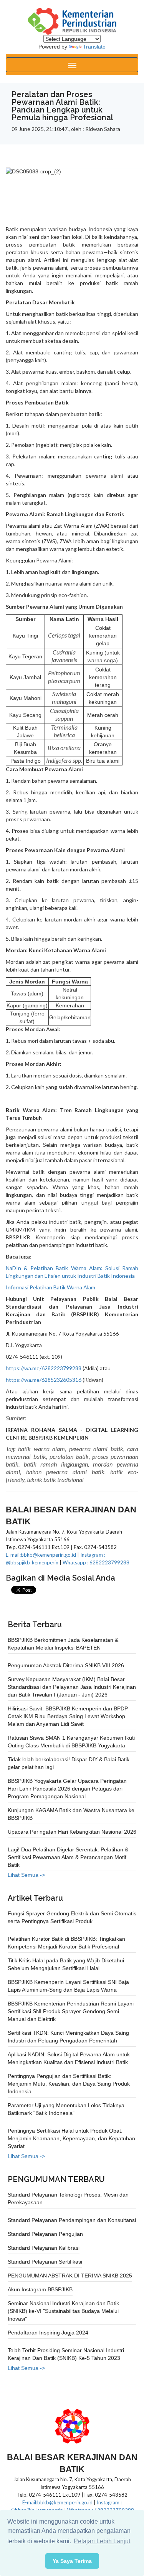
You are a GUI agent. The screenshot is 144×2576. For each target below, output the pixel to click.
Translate (94, 47)
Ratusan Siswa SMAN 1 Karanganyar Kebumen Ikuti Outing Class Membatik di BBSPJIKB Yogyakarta (71, 1742)
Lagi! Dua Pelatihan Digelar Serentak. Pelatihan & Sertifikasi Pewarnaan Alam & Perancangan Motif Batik (68, 1857)
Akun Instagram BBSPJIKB (40, 2289)
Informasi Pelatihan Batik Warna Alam (50, 1287)
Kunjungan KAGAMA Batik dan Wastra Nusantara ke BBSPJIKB (71, 1814)
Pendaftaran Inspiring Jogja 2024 (48, 2333)
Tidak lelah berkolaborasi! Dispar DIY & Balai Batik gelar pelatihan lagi (69, 1763)
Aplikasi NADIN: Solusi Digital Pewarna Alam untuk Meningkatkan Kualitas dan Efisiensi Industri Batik (69, 2058)
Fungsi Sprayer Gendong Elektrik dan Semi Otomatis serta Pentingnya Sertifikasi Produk (72, 1917)
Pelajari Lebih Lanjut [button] (102, 2541)
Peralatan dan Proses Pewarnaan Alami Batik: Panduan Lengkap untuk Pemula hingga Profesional (62, 106)
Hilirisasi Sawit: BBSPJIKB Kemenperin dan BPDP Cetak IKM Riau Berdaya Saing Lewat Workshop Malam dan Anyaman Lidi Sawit (68, 1716)
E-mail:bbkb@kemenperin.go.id (41, 1555)
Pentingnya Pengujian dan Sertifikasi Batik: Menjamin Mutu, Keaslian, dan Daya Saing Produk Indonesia (69, 2084)
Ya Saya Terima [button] (72, 2561)
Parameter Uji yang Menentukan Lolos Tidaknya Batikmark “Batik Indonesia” (66, 2109)
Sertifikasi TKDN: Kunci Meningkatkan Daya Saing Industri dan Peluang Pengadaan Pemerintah (68, 2037)
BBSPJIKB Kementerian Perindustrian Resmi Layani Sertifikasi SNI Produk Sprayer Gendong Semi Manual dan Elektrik (71, 2011)
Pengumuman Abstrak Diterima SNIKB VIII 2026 (66, 1665)
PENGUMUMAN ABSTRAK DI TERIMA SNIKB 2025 (70, 2276)
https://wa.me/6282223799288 (44, 1368)
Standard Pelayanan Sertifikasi (45, 2262)
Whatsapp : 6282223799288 (96, 1562)
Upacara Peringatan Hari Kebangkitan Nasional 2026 (72, 1832)
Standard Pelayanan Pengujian (45, 2234)
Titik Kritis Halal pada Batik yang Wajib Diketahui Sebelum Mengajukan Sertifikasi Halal (66, 1964)
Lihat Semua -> (26, 1875)
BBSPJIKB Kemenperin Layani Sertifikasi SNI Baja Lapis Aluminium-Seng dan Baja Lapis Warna (68, 1986)
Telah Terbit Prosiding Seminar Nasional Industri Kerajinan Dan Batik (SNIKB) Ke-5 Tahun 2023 (66, 2354)
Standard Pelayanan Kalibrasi (44, 2248)
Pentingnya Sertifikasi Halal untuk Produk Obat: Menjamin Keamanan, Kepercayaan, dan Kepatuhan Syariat (71, 2138)
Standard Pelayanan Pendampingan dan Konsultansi (72, 2220)
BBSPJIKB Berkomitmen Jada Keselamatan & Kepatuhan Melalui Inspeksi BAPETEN (63, 1644)
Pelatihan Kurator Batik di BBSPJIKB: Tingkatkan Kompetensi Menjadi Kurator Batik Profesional (66, 1943)
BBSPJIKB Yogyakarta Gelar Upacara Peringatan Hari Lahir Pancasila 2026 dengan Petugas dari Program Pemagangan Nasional (67, 1789)
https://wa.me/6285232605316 (44, 1380)
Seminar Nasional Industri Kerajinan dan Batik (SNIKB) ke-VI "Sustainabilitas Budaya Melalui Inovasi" (63, 2311)
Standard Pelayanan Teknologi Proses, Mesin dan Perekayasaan (68, 2198)
